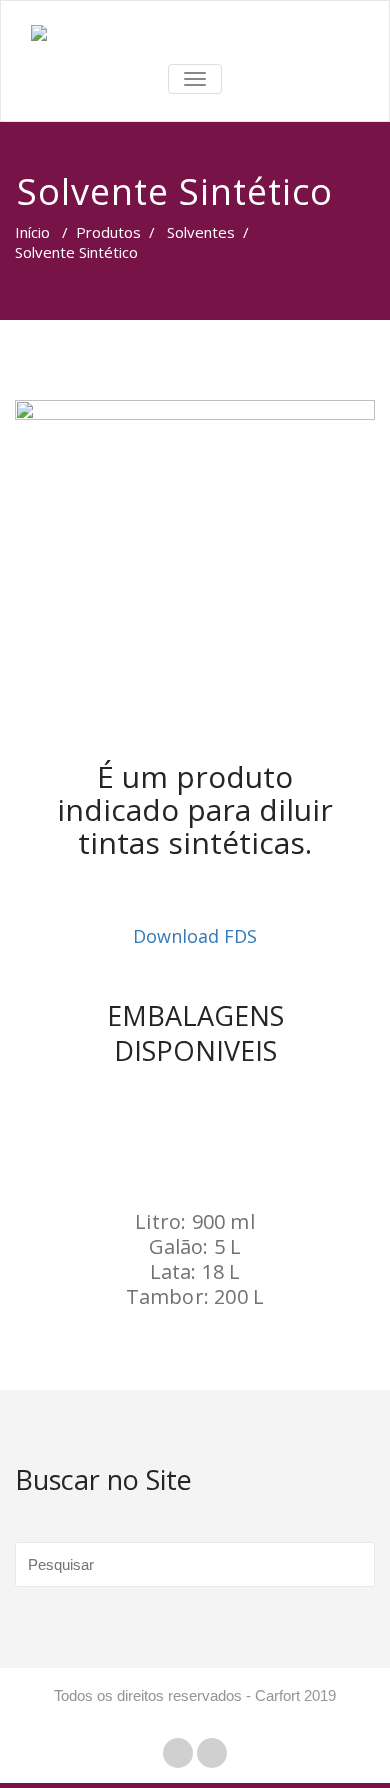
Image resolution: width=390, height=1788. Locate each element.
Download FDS (195, 936)
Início (32, 232)
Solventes (201, 232)
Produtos (108, 232)
